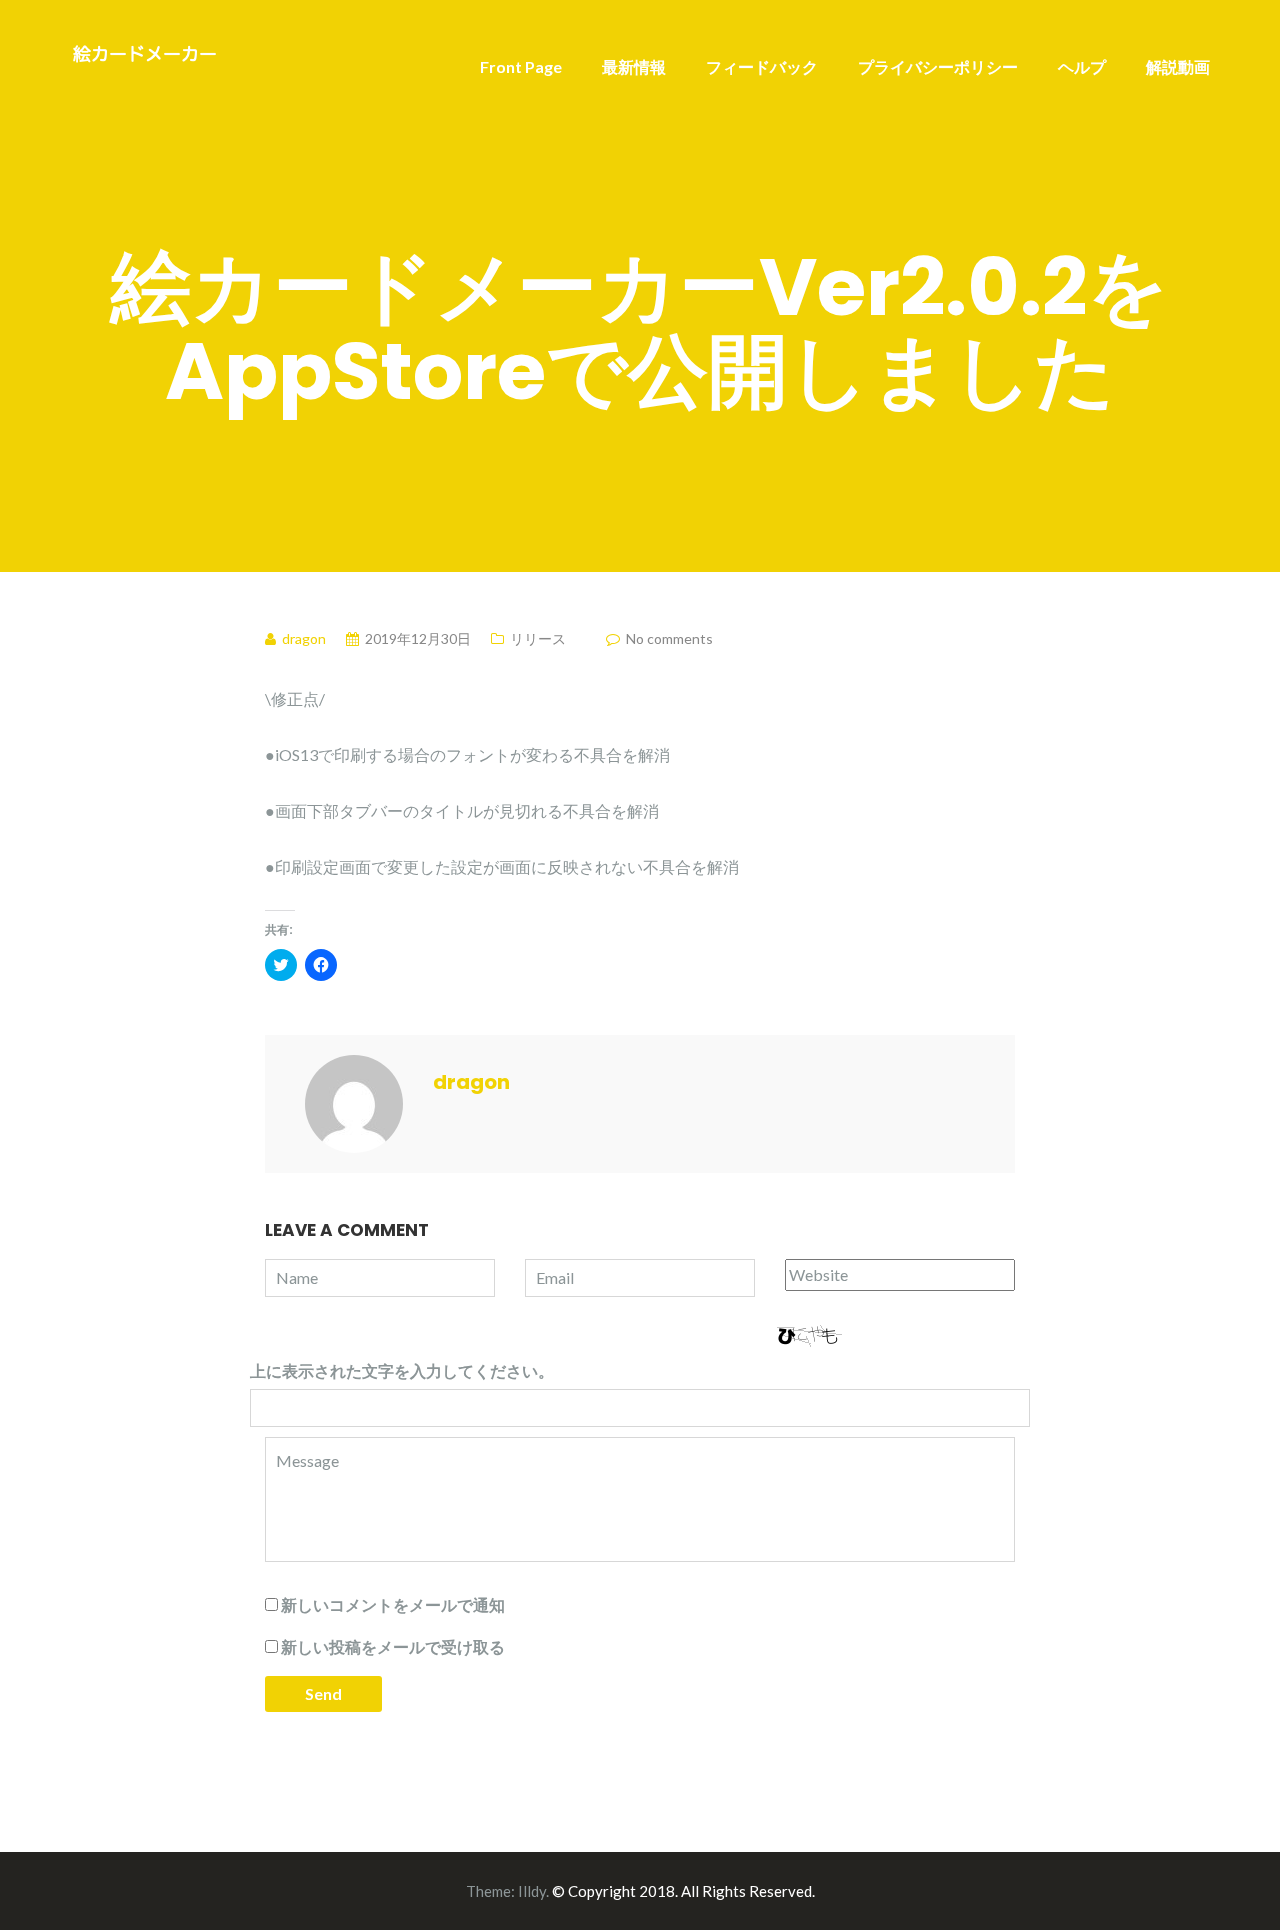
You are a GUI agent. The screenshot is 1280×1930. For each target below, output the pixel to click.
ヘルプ (1082, 66)
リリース (538, 638)
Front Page (521, 66)
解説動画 (1178, 66)
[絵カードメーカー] (145, 55)
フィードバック (762, 66)
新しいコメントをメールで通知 (393, 1604)
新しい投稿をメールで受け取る (393, 1646)
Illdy (532, 1891)
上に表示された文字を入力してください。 (402, 1370)
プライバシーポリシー (938, 66)
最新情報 (634, 66)
